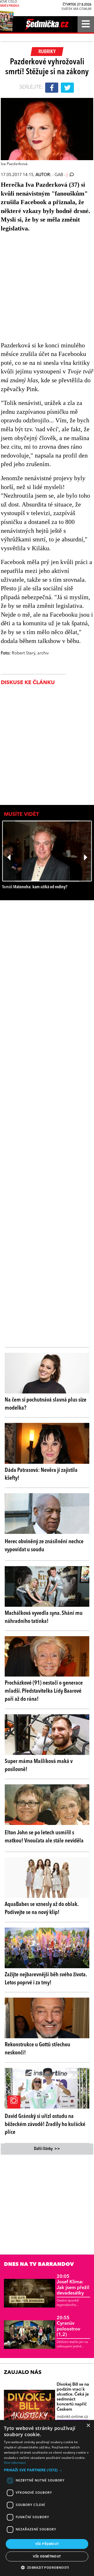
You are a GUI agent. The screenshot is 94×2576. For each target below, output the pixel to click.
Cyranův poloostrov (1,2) (68, 2326)
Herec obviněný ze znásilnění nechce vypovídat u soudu (44, 1546)
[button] (47, 2470)
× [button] (88, 2426)
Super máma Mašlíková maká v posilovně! (39, 1765)
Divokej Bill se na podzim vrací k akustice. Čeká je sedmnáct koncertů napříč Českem (73, 2397)
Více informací (15, 2463)
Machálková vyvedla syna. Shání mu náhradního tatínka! (44, 1617)
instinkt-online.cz (72, 2417)
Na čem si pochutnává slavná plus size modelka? (46, 1404)
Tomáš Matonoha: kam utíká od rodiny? (35, 887)
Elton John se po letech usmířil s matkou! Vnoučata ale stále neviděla (44, 1837)
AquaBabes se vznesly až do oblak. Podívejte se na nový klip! (42, 1908)
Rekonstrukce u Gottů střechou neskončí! (37, 2049)
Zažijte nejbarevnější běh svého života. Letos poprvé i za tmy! (46, 1979)
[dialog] (47, 2498)
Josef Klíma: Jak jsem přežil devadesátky (73, 2285)
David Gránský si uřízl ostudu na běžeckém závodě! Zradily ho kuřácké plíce (45, 2124)
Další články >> (47, 2149)
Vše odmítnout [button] (47, 2556)
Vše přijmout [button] (47, 2544)
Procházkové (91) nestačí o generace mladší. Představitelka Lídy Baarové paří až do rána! (44, 1691)
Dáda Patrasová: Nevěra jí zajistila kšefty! (41, 1474)
